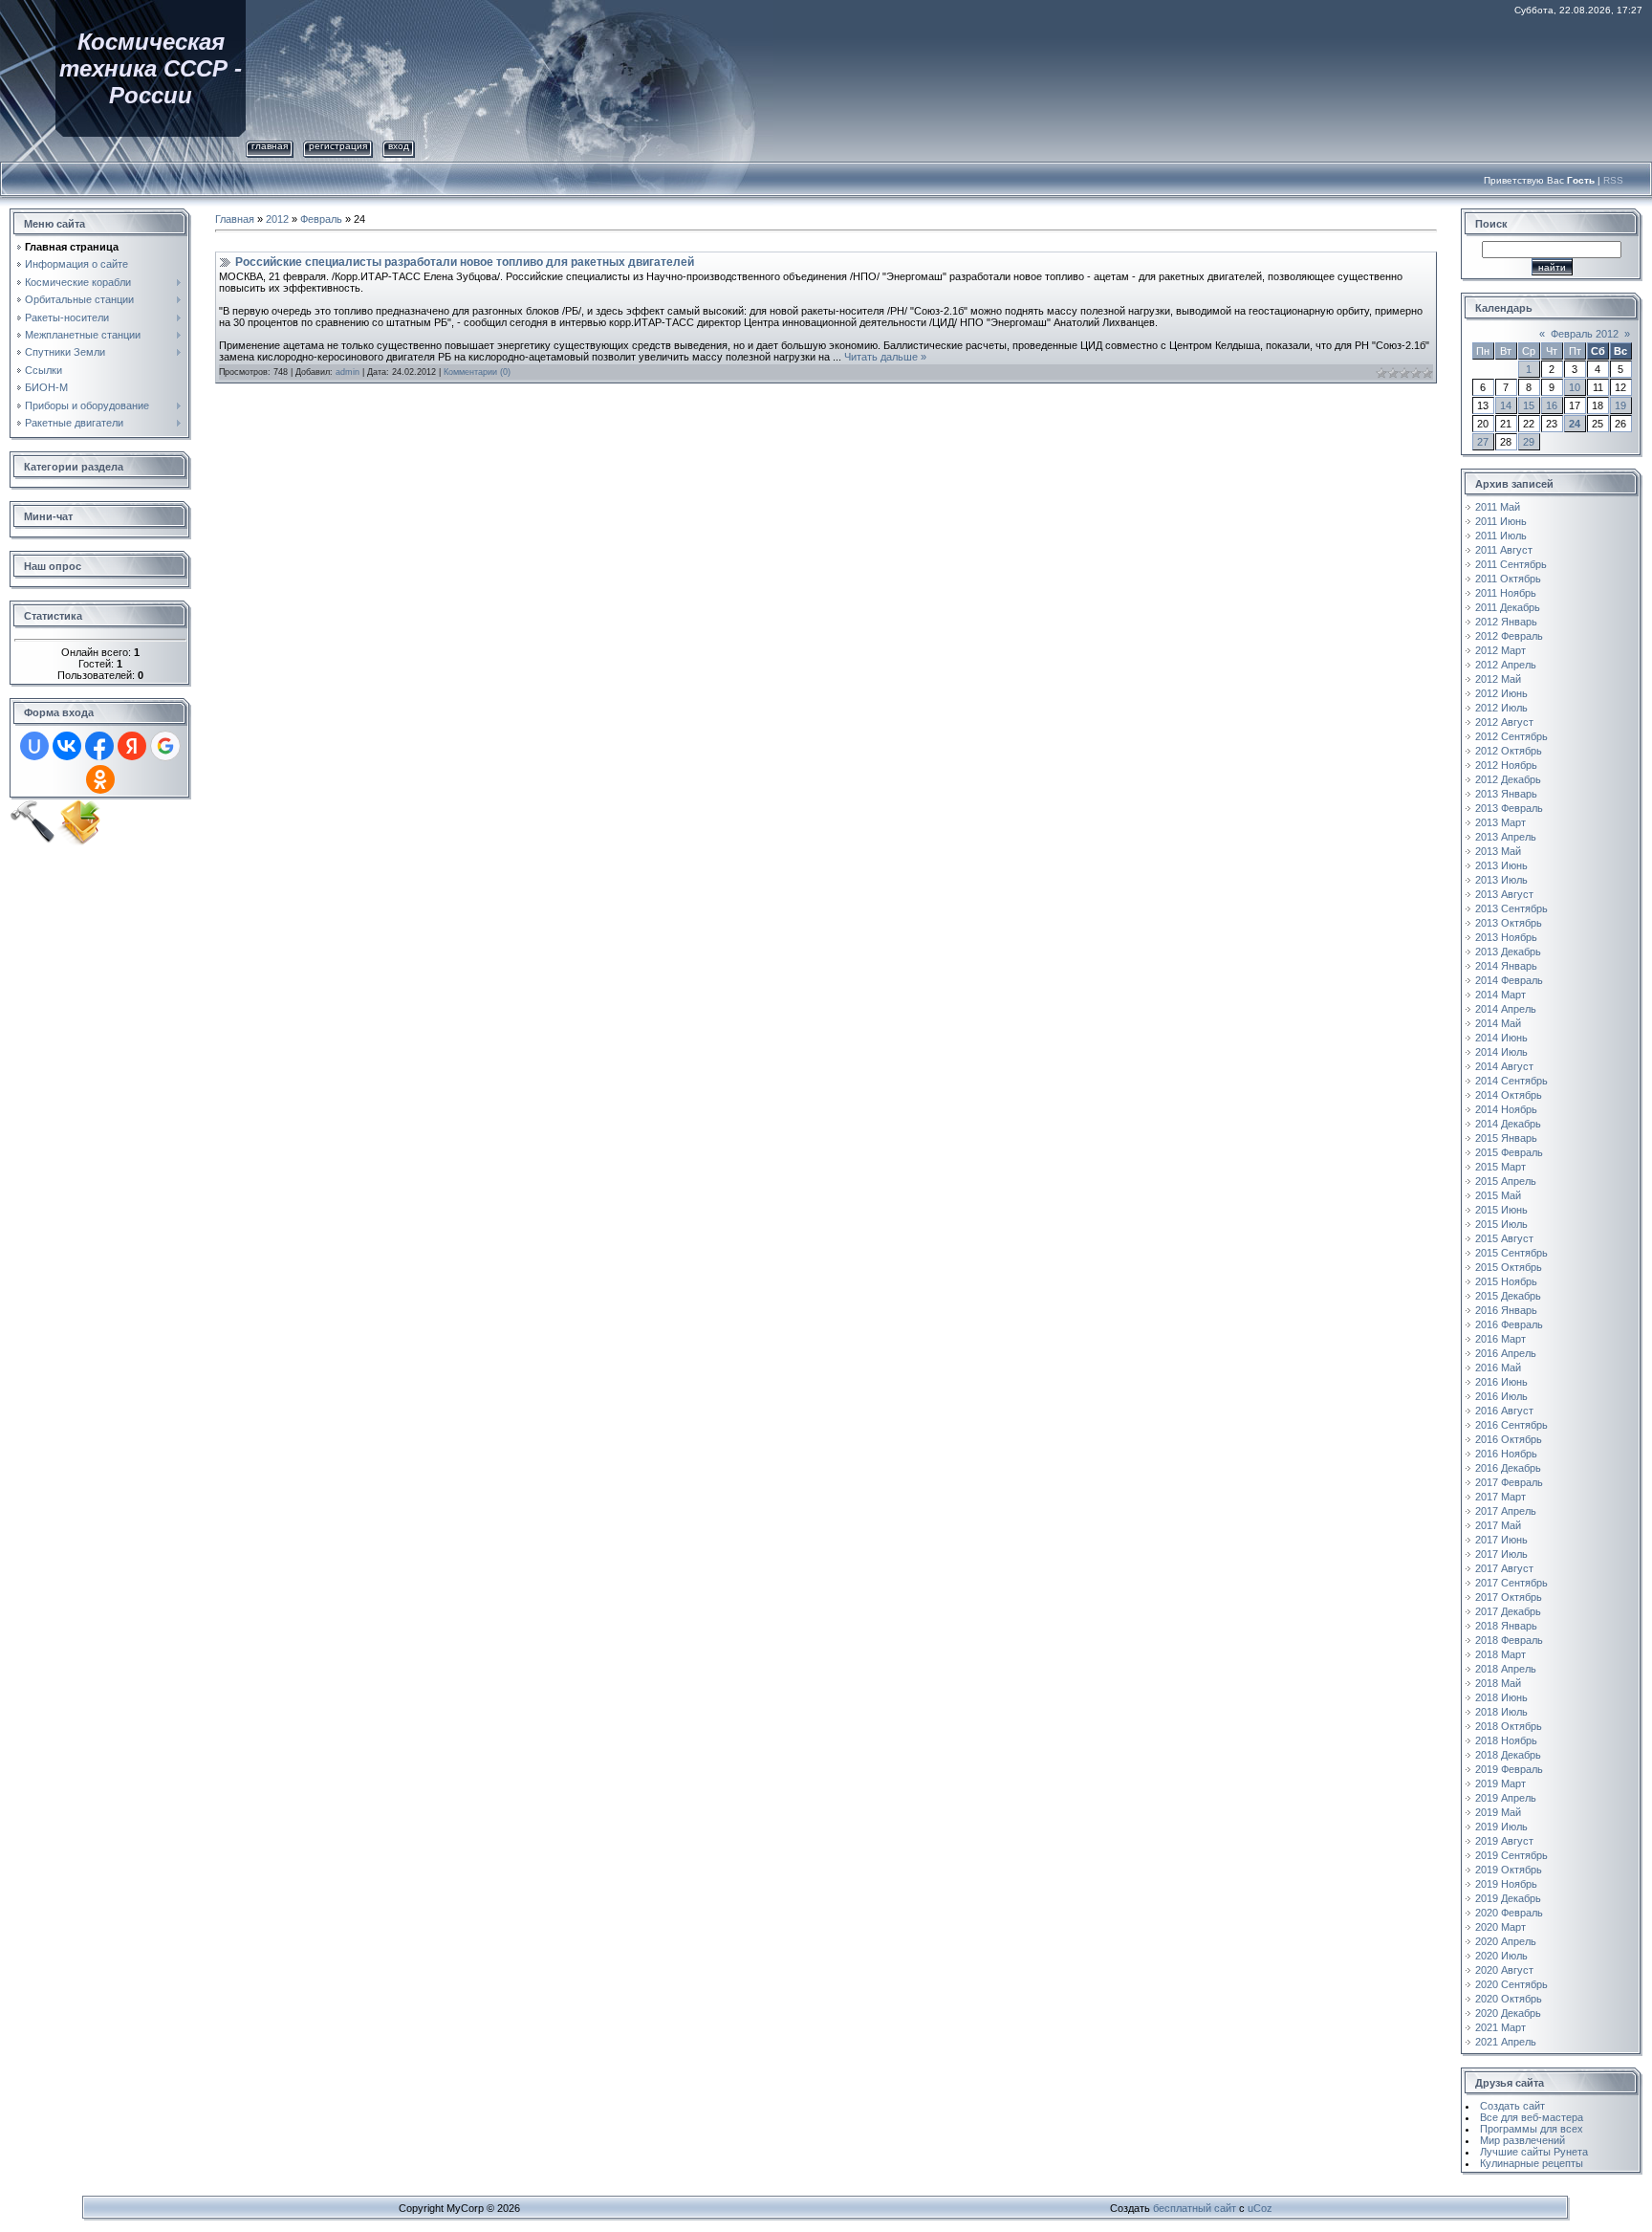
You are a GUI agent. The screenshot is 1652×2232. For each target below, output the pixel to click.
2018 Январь (1506, 1626)
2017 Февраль (1509, 1482)
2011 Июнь (1501, 521)
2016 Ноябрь (1506, 1454)
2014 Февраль (1509, 980)
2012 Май (1498, 679)
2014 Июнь (1501, 1038)
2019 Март (1500, 1783)
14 (1506, 405)
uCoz (1260, 2208)
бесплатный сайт (1195, 2208)
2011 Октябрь (1508, 579)
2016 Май (1498, 1368)
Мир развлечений (1522, 2140)
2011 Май (1498, 507)
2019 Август (1504, 1841)
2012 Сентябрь (1511, 736)
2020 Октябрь (1509, 1999)
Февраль (321, 219)
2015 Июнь (1501, 1210)
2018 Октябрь (1509, 1726)
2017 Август (1504, 1568)
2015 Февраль (1509, 1152)
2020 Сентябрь (1511, 1984)
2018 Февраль (1509, 1640)
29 (1529, 442)
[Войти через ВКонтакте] (67, 746)
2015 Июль (1501, 1224)
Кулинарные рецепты (1532, 2163)
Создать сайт (1512, 2106)
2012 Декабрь (1508, 779)
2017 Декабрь (1508, 1611)
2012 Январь (1506, 622)
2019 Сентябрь (1511, 1855)
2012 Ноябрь (1506, 765)
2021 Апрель (1506, 2042)
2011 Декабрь (1508, 607)
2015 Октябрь (1509, 1267)
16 (1552, 405)
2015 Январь (1506, 1138)
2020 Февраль (1509, 1913)
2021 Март (1500, 2027)
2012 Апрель (1506, 665)
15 (1529, 405)
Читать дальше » (885, 357)
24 (1575, 424)
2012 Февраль (1509, 636)
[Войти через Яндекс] (132, 746)
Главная (270, 146)
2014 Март (1500, 995)
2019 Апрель (1506, 1798)
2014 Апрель (1506, 1009)
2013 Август (1504, 894)
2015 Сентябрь (1511, 1253)
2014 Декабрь (1508, 1124)
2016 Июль (1501, 1396)
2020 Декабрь (1508, 2013)
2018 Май (1498, 1683)
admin (348, 372)
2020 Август (1504, 1970)
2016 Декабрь (1508, 1468)
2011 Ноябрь (1506, 593)
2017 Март (1500, 1497)
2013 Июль (1501, 880)
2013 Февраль (1509, 808)
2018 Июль (1501, 1712)
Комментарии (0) (477, 372)
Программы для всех (1532, 2129)
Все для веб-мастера (1532, 2117)
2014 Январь (1506, 966)
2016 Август (1504, 1411)
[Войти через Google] (165, 746)
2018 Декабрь (1508, 1755)
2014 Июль (1501, 1052)
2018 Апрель (1506, 1669)
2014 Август (1504, 1066)
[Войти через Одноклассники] (100, 779)
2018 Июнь (1501, 1697)
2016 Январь (1506, 1310)
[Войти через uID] (34, 746)
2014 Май (1498, 1023)
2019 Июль (1501, 1827)
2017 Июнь (1501, 1540)
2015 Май (1498, 1195)
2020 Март (1500, 1927)
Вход (399, 146)
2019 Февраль (1509, 1769)
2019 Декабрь (1508, 1898)
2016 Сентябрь (1511, 1425)
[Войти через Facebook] (99, 746)
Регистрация (338, 146)
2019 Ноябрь (1506, 1884)
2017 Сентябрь (1511, 1583)
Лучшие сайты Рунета (1534, 2152)
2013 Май (1498, 851)
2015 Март (1500, 1167)
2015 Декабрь (1508, 1296)
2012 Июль (1501, 708)
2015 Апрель (1506, 1181)
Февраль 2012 (1585, 334)
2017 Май (1498, 1525)
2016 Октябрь (1509, 1439)
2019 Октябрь (1509, 1870)
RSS (1613, 180)
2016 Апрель (1506, 1353)
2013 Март (1500, 822)
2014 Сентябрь (1511, 1081)
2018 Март (1500, 1654)
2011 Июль (1501, 536)
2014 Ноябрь (1506, 1109)
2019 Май (1498, 1812)
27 (1483, 442)
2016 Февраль (1509, 1324)
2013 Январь (1506, 794)
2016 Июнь (1501, 1382)
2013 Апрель (1506, 837)
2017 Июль (1501, 1554)
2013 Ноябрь (1506, 937)
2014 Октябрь (1509, 1095)
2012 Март (1500, 650)
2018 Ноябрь (1506, 1740)
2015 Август (1504, 1238)
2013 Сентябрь (1511, 908)
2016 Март (1500, 1339)
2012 (277, 219)
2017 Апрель (1506, 1511)
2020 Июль (1501, 1956)
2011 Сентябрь (1511, 564)
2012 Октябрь (1509, 751)
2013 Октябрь (1509, 923)
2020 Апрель (1506, 1941)
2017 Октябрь (1509, 1597)
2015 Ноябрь (1506, 1281)
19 (1620, 405)
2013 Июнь (1501, 865)
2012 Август (1504, 722)
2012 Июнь (1501, 693)
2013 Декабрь (1508, 952)
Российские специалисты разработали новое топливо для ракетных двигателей (465, 262)
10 (1575, 387)
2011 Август (1504, 550)
